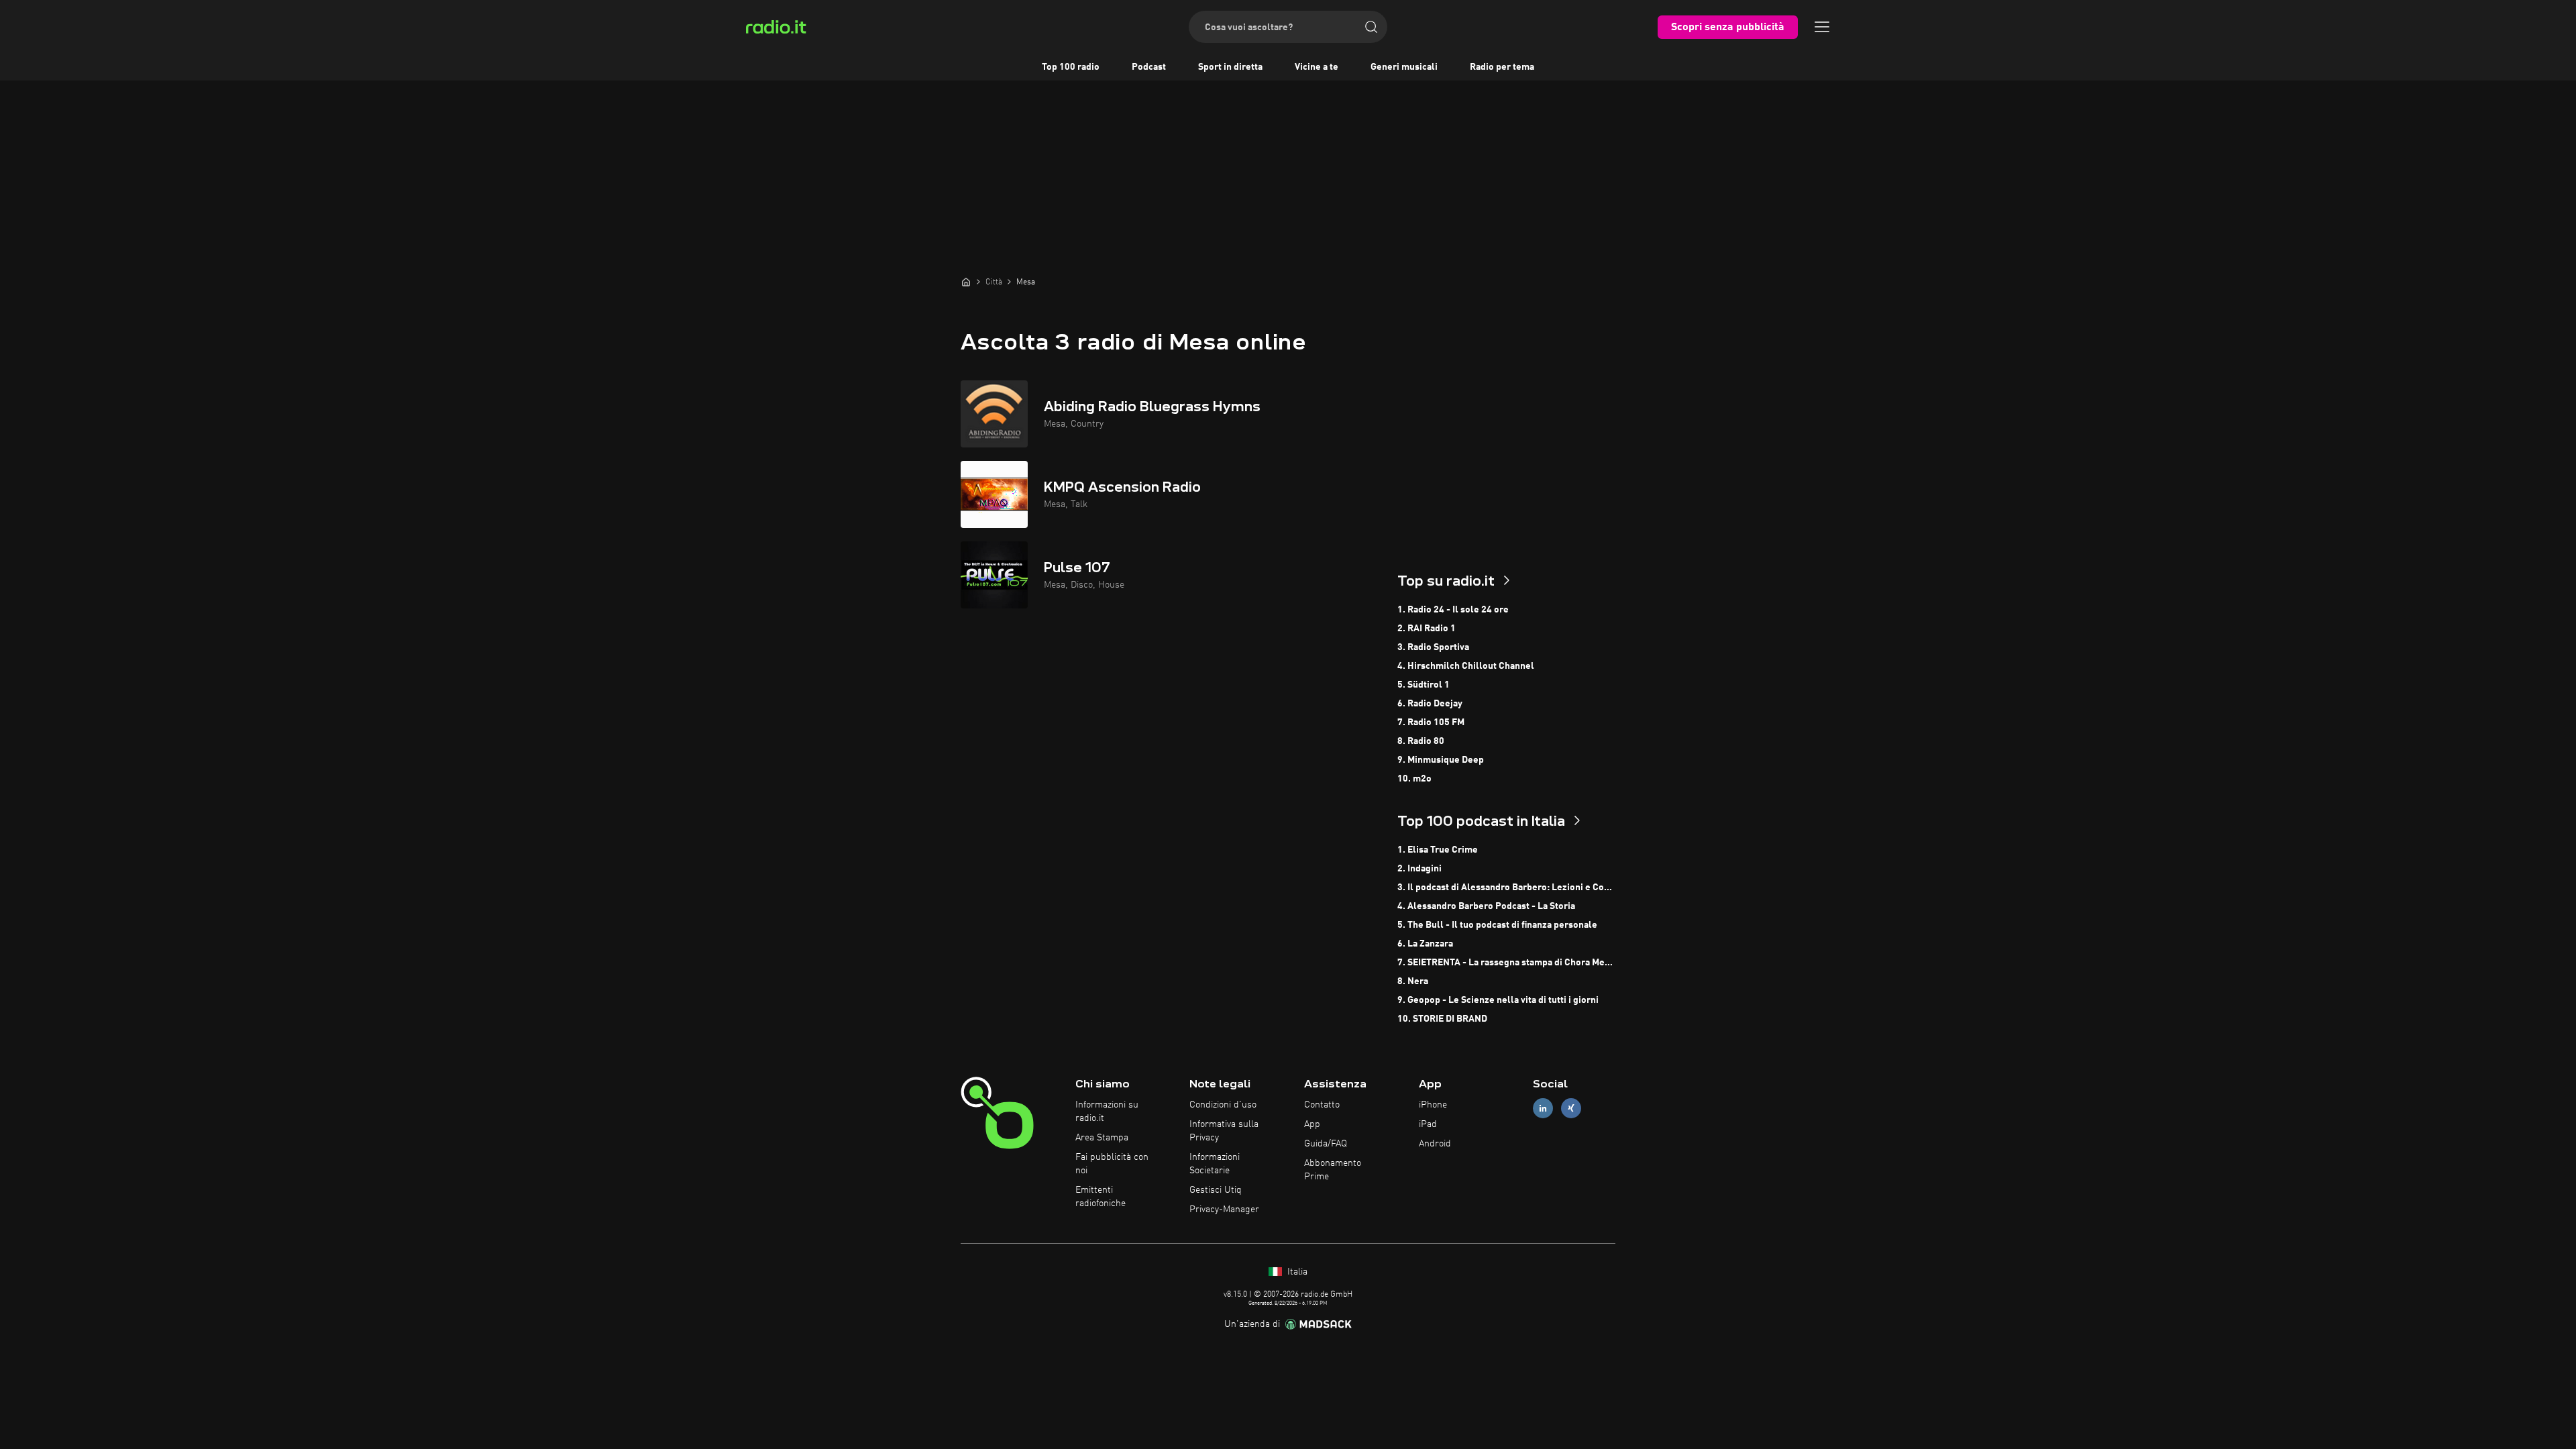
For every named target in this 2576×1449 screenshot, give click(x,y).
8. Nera (1413, 981)
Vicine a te (1317, 67)
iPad (1428, 1124)
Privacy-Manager (1224, 1210)
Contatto (1322, 1105)
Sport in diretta (1230, 67)
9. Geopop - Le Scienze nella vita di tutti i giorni (1498, 1000)
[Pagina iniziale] (966, 282)
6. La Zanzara (1425, 944)
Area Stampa (1102, 1138)
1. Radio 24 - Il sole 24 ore (1453, 610)
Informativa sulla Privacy (1224, 1131)
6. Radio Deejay (1430, 704)
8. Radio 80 (1421, 741)
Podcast (1149, 67)
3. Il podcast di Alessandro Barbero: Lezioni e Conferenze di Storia (1506, 888)
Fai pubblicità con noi (1112, 1164)
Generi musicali (1404, 67)
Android (1435, 1144)
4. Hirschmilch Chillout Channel (1466, 666)
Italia (1296, 1272)
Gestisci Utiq (1216, 1190)
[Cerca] (1371, 27)
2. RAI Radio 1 (1427, 629)
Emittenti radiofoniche (1101, 1197)
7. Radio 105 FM (1431, 722)
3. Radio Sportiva (1433, 647)
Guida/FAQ (1326, 1144)
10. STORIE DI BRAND (1442, 1019)
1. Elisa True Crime (1438, 850)
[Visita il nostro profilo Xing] (1571, 1109)
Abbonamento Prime (1333, 1170)
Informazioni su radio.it (1107, 1112)
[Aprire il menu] (1822, 27)
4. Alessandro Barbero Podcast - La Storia (1486, 906)
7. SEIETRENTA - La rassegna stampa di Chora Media (1506, 963)
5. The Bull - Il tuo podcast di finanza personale (1497, 925)
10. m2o (1414, 779)
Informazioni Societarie (1215, 1164)
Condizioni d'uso (1223, 1105)
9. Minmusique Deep (1441, 760)
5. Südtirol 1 (1424, 685)
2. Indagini (1419, 869)
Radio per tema (1502, 67)
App (1312, 1124)
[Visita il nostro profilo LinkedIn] (1543, 1109)
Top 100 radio (1071, 67)
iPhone (1433, 1105)
